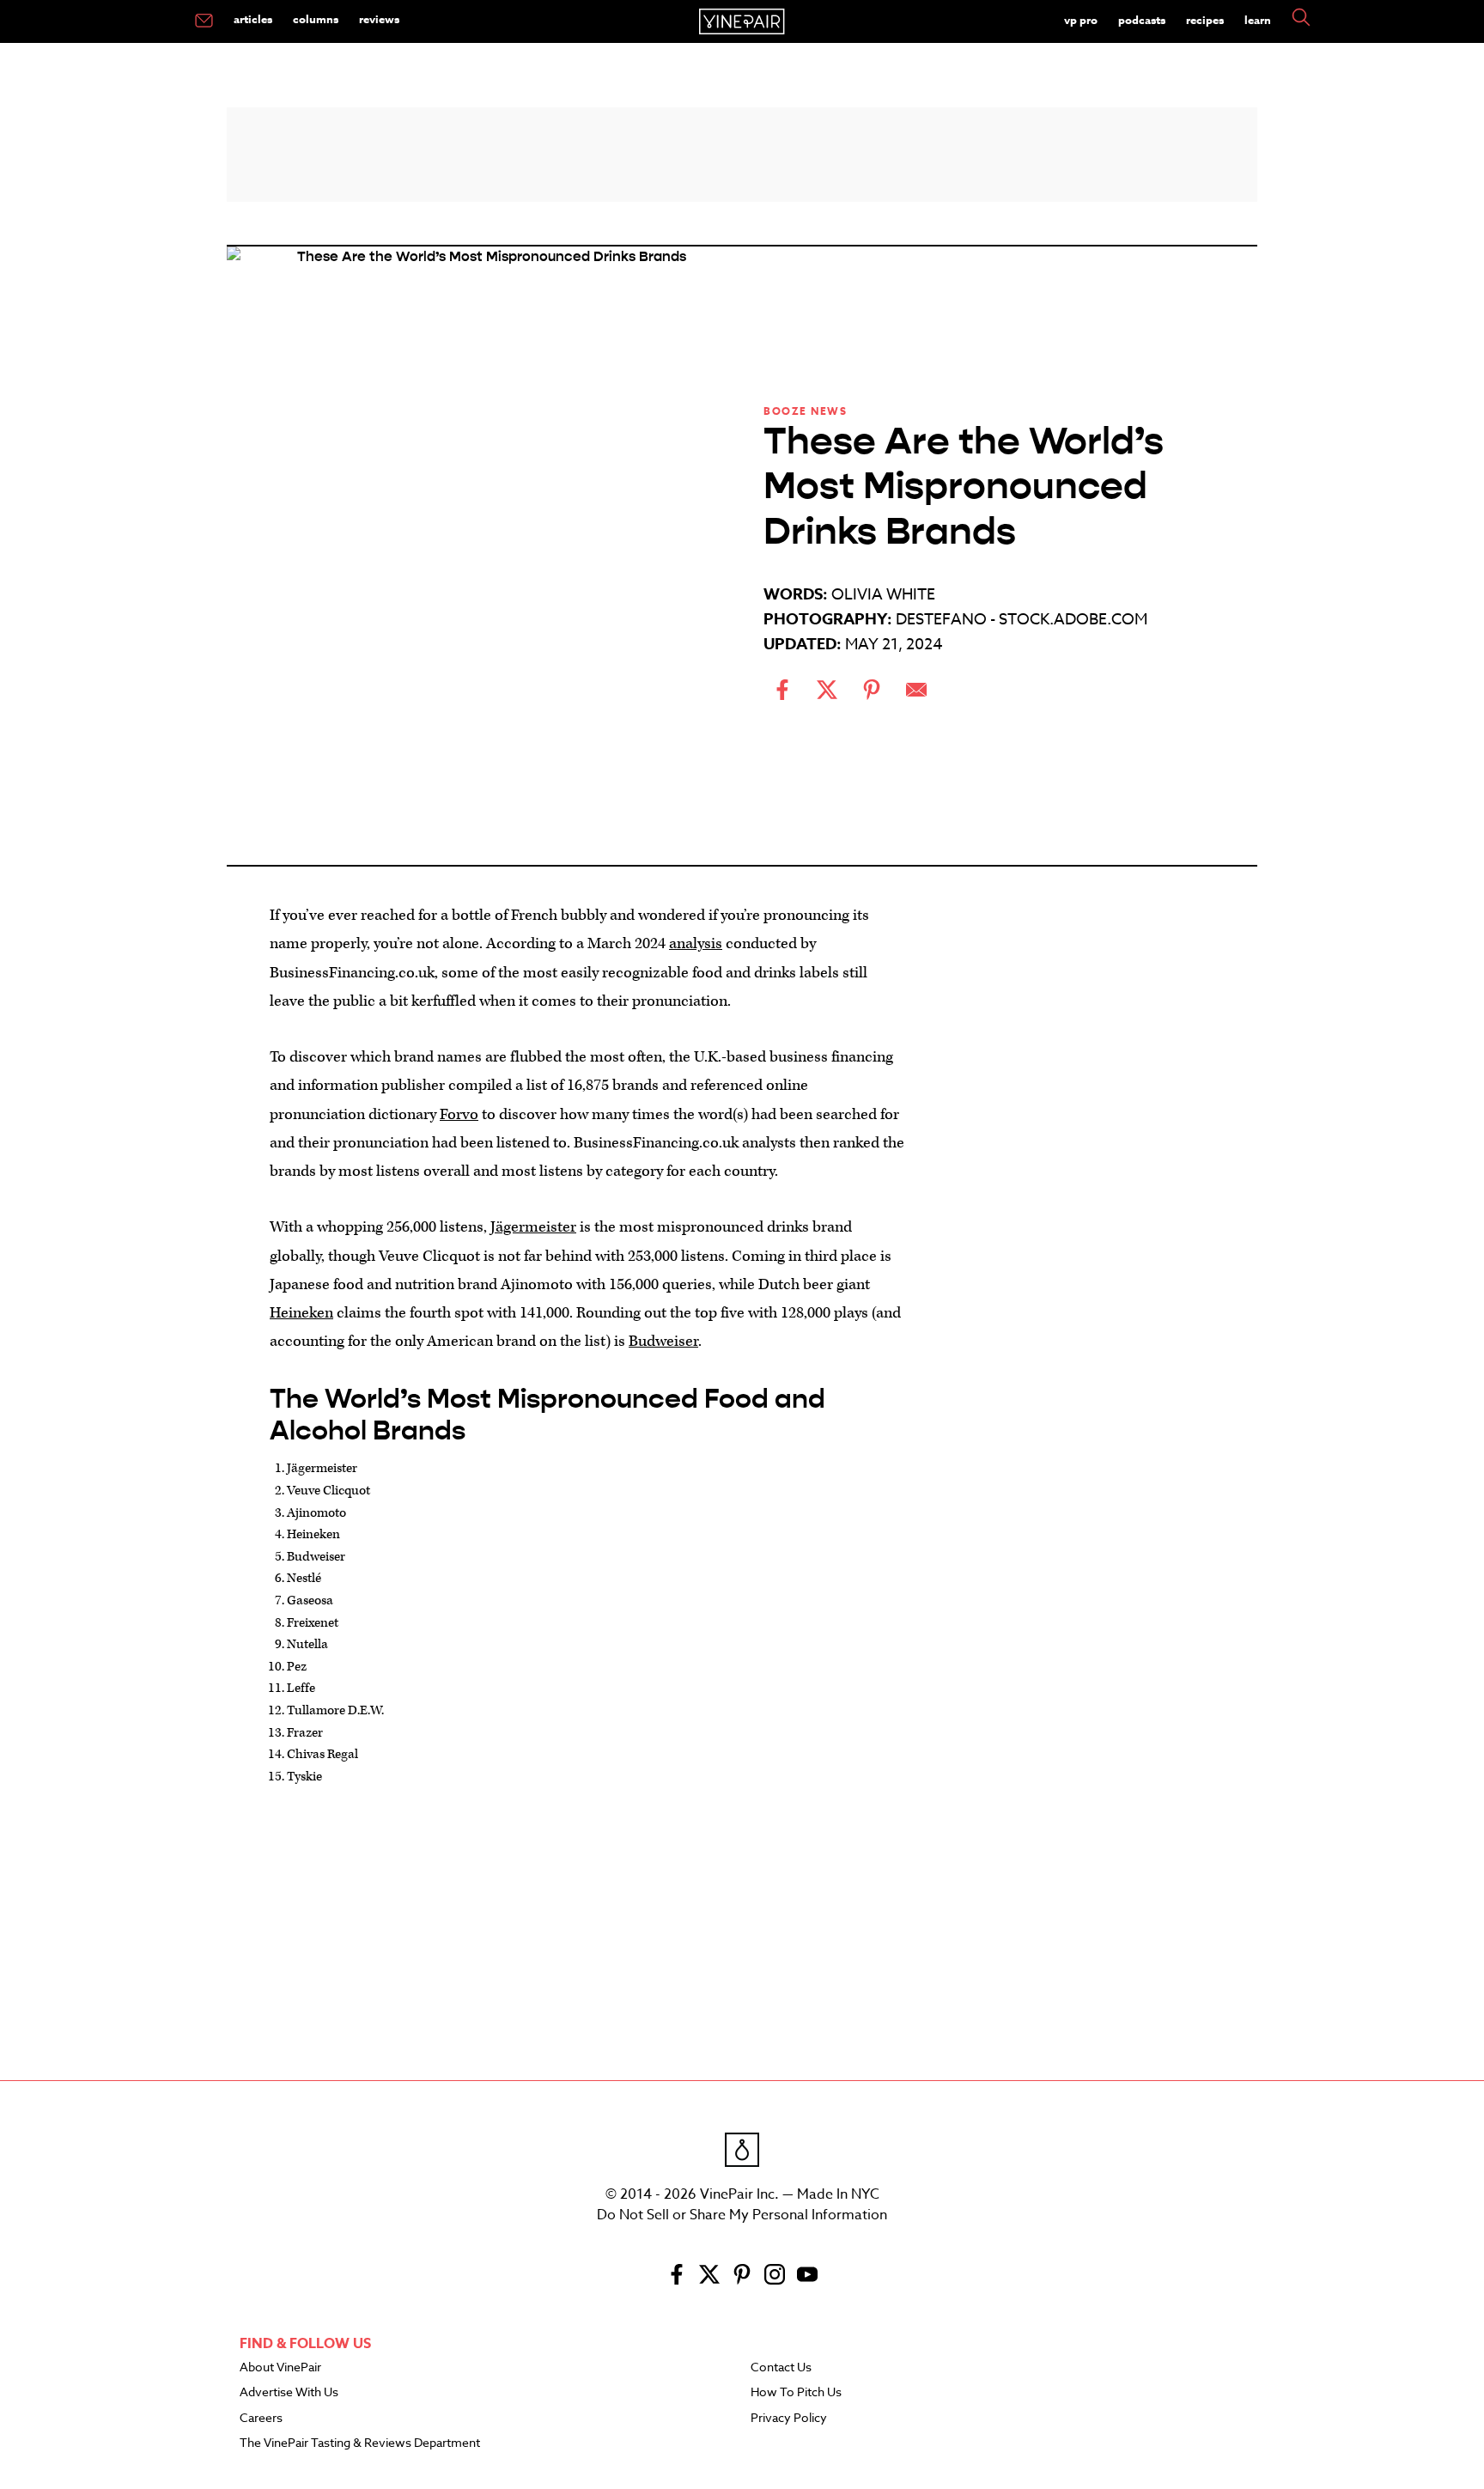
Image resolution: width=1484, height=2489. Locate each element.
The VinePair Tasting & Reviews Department (360, 2443)
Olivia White (883, 595)
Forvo (459, 1114)
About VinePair (280, 2368)
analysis (696, 943)
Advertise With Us (289, 2393)
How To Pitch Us (796, 2393)
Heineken (301, 1313)
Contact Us (781, 2368)
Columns (316, 19)
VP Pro (1081, 20)
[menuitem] (204, 21)
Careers (261, 2419)
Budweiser (663, 1341)
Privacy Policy (789, 2419)
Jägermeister (533, 1227)
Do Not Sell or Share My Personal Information (742, 2215)
